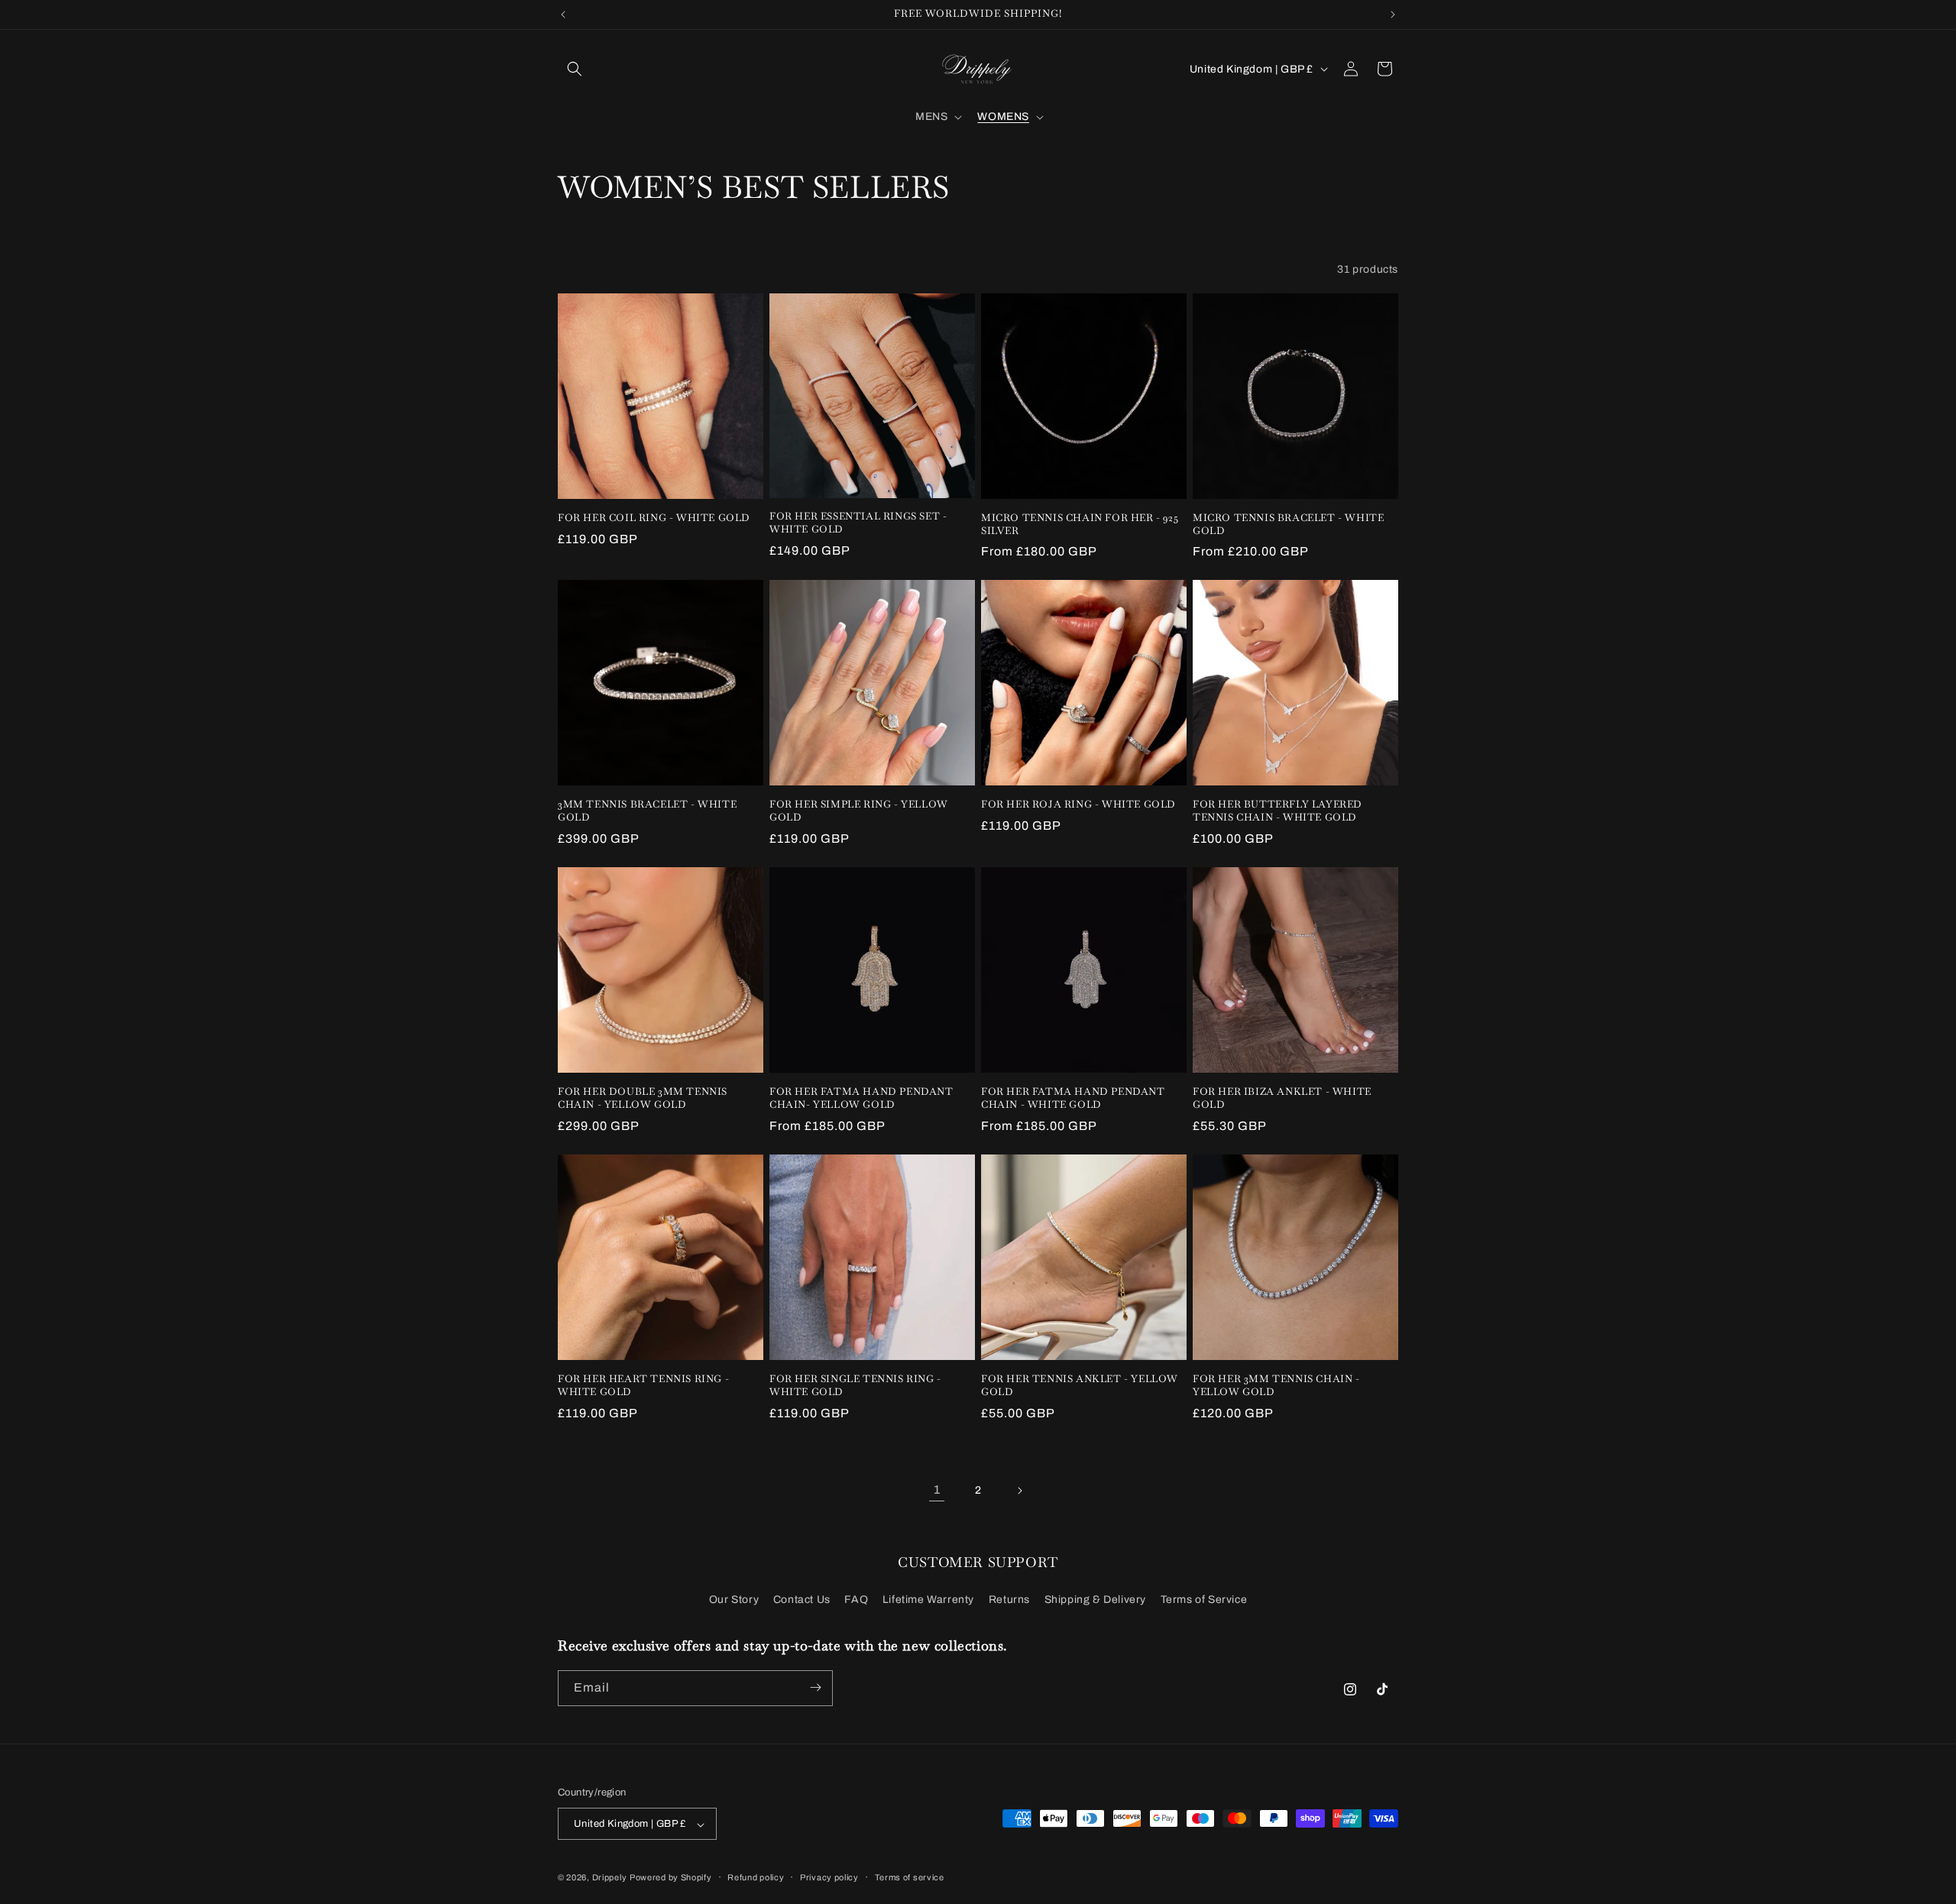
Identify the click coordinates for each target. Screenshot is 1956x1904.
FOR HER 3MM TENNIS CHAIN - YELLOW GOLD (1276, 1386)
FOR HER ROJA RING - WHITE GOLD (1078, 805)
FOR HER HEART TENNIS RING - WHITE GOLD (643, 1386)
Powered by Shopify (671, 1878)
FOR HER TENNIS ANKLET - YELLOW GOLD (1080, 1386)
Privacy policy (829, 1877)
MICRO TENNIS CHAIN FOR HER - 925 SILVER (1080, 525)
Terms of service (910, 1877)
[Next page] (1019, 1491)
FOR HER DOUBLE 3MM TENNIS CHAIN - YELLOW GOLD (643, 1098)
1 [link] (937, 1490)
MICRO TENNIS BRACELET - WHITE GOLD (1288, 525)
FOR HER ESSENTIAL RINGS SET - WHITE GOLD (858, 523)
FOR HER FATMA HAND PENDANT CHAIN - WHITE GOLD (1073, 1098)
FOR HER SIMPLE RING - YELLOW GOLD (859, 811)
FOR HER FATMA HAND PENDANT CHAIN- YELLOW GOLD (861, 1098)
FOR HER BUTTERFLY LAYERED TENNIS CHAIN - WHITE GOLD (1278, 811)
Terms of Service (1204, 1600)
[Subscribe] (815, 1687)
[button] (575, 69)
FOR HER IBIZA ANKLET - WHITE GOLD (1282, 1098)
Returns (1009, 1600)
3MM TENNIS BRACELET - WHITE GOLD (647, 811)
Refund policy (756, 1877)
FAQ (856, 1600)
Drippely (610, 1878)
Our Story (734, 1600)
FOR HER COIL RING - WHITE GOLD (654, 518)
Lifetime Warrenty (928, 1600)
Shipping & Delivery (1095, 1600)
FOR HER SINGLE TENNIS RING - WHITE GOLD (855, 1386)
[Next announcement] (1393, 15)
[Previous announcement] (563, 15)
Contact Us (802, 1600)
